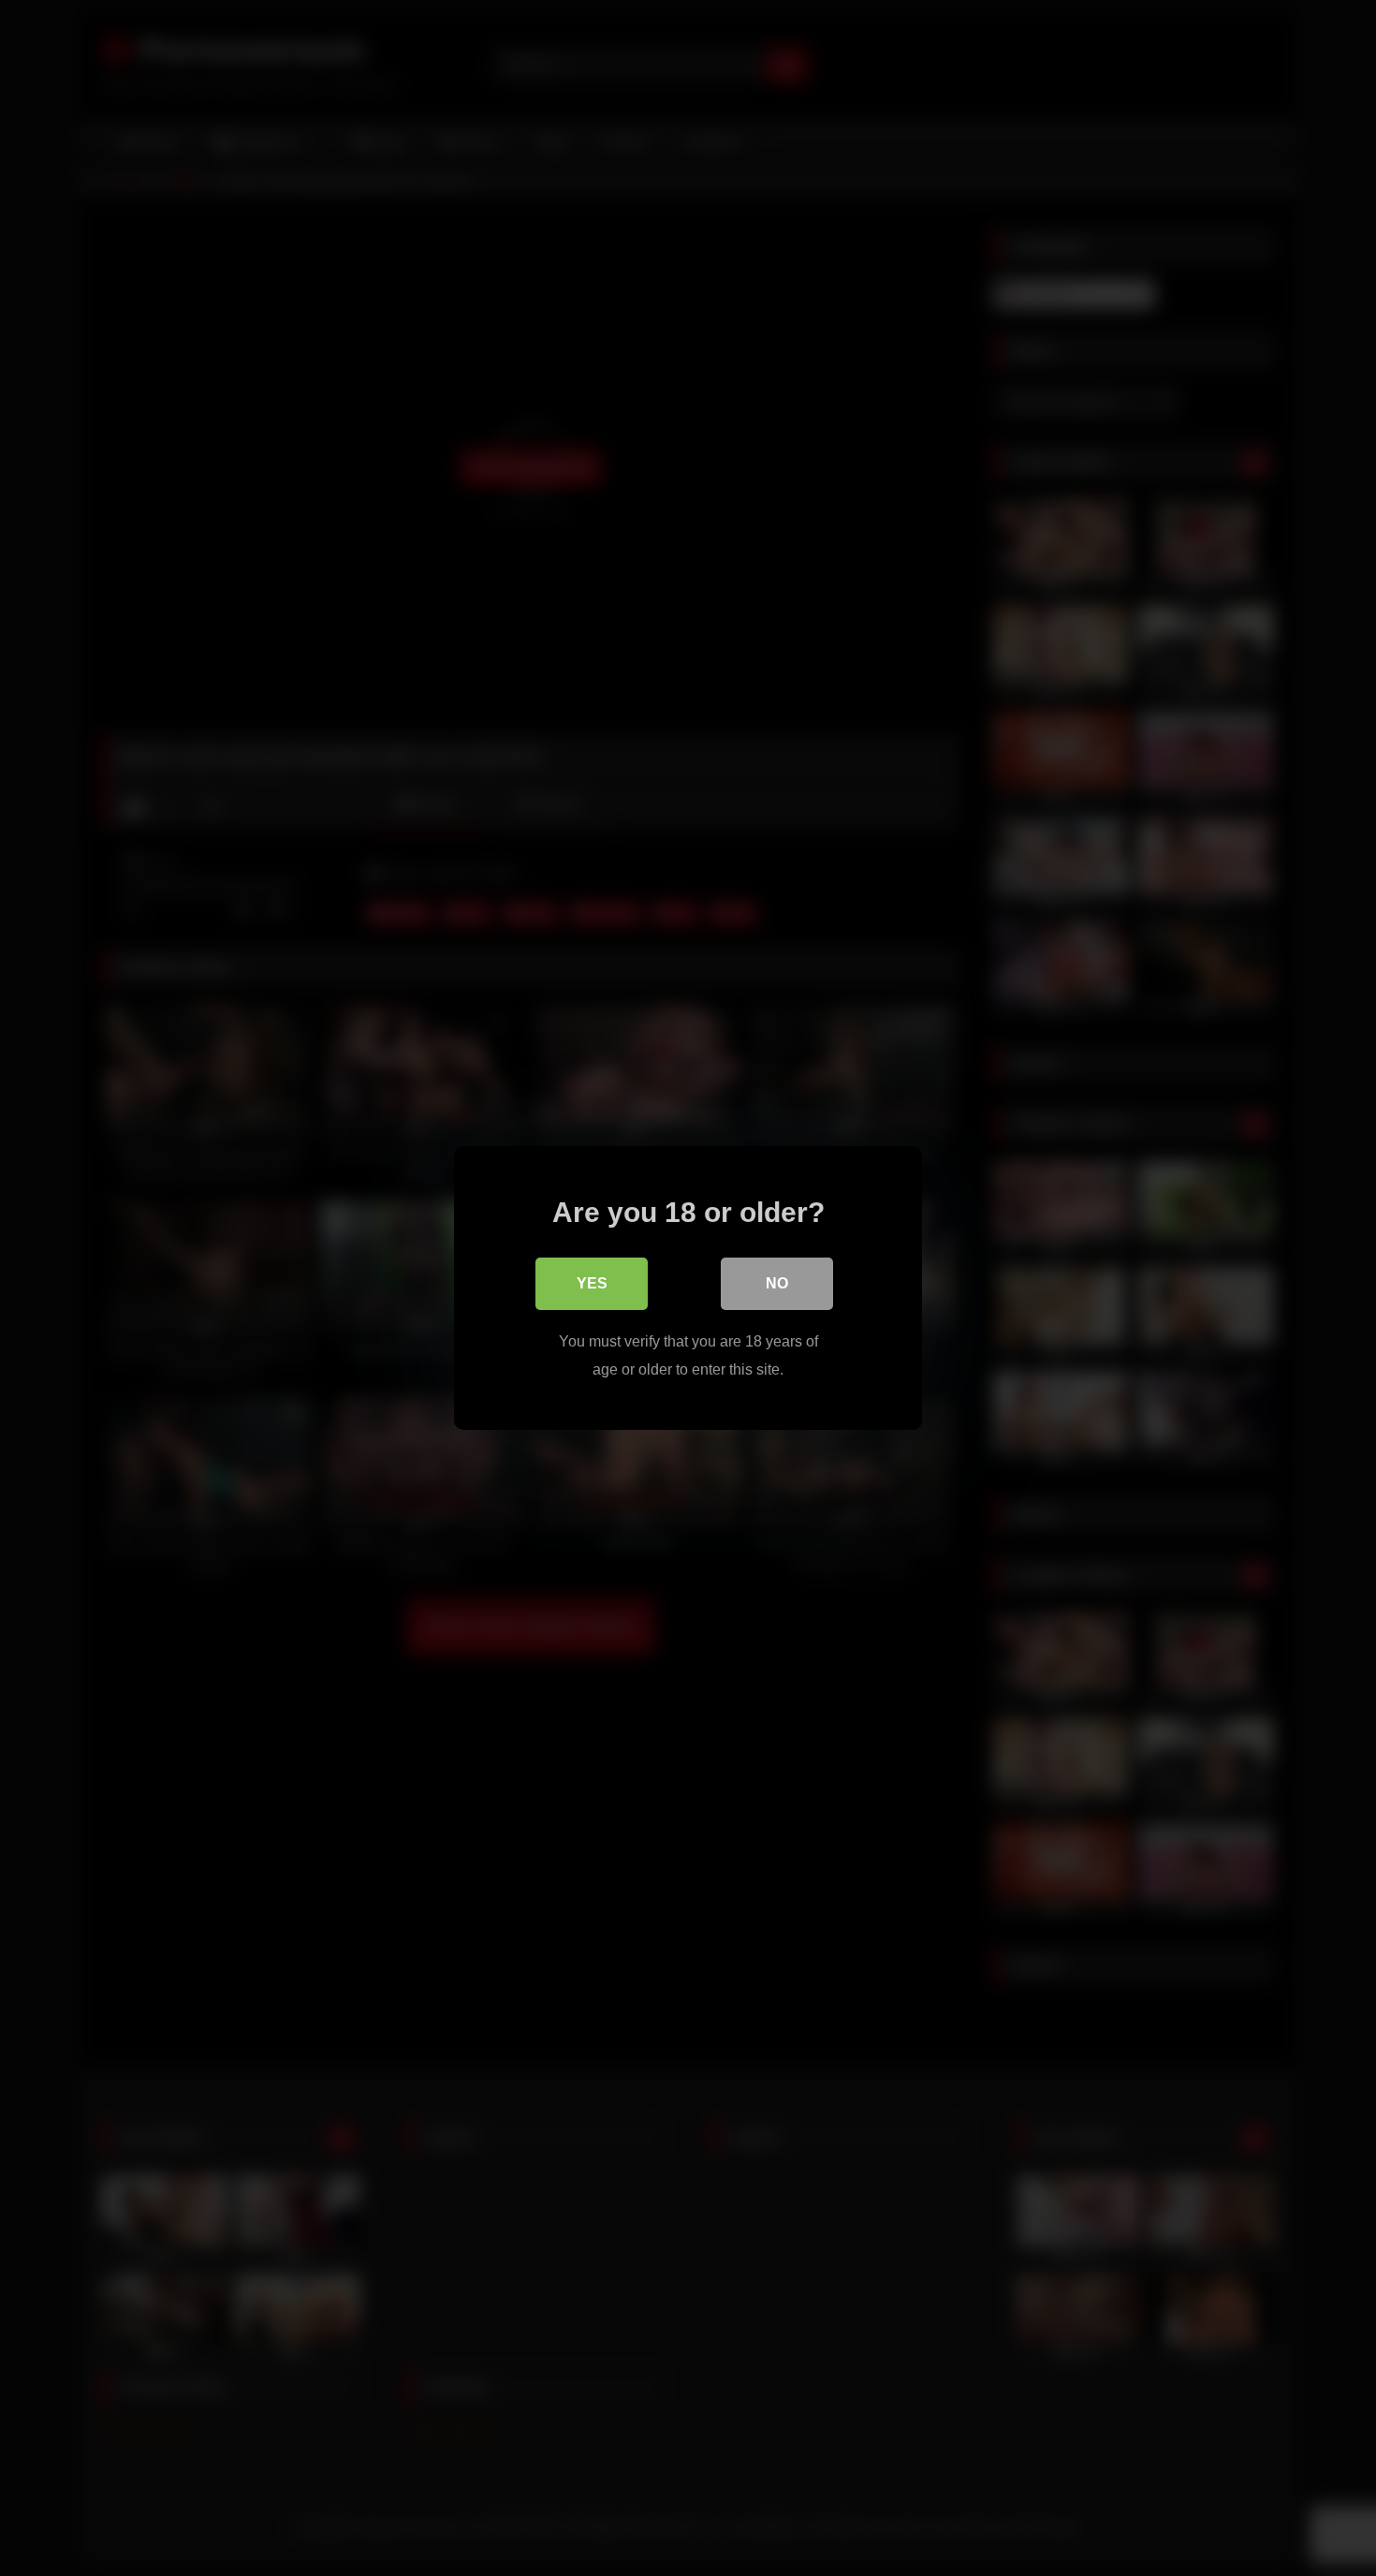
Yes (592, 1283)
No (777, 1283)
